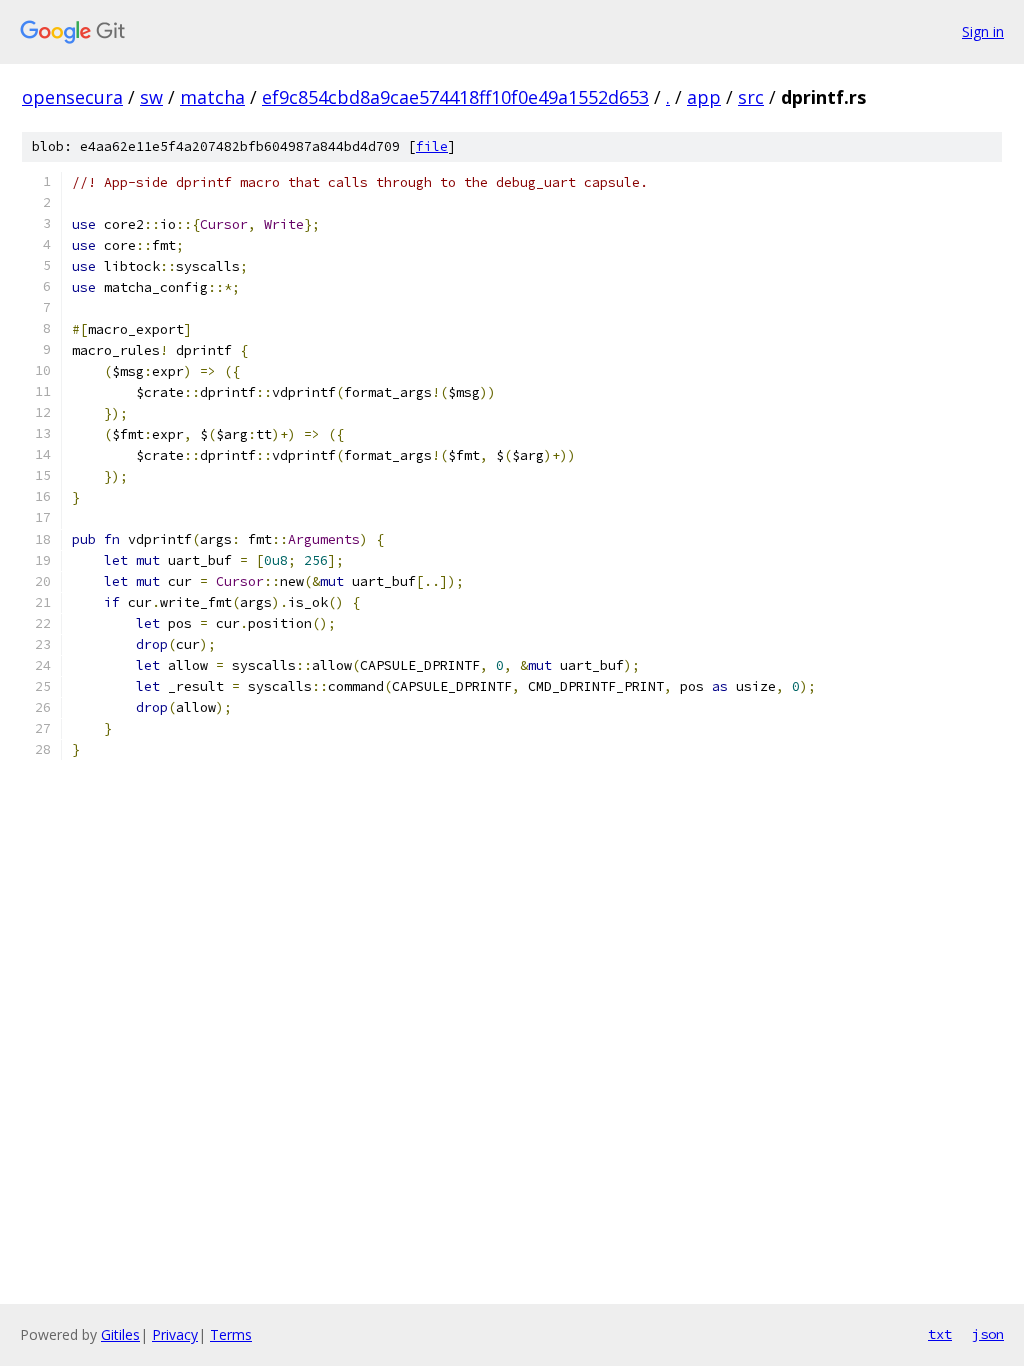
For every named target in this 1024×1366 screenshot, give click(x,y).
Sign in (983, 31)
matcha (212, 97)
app (704, 97)
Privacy (175, 1334)
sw (151, 97)
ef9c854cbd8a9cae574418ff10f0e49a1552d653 (455, 97)
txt (940, 1334)
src (751, 97)
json (988, 1334)
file (432, 146)
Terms (231, 1334)
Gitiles (120, 1334)
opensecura (72, 97)
